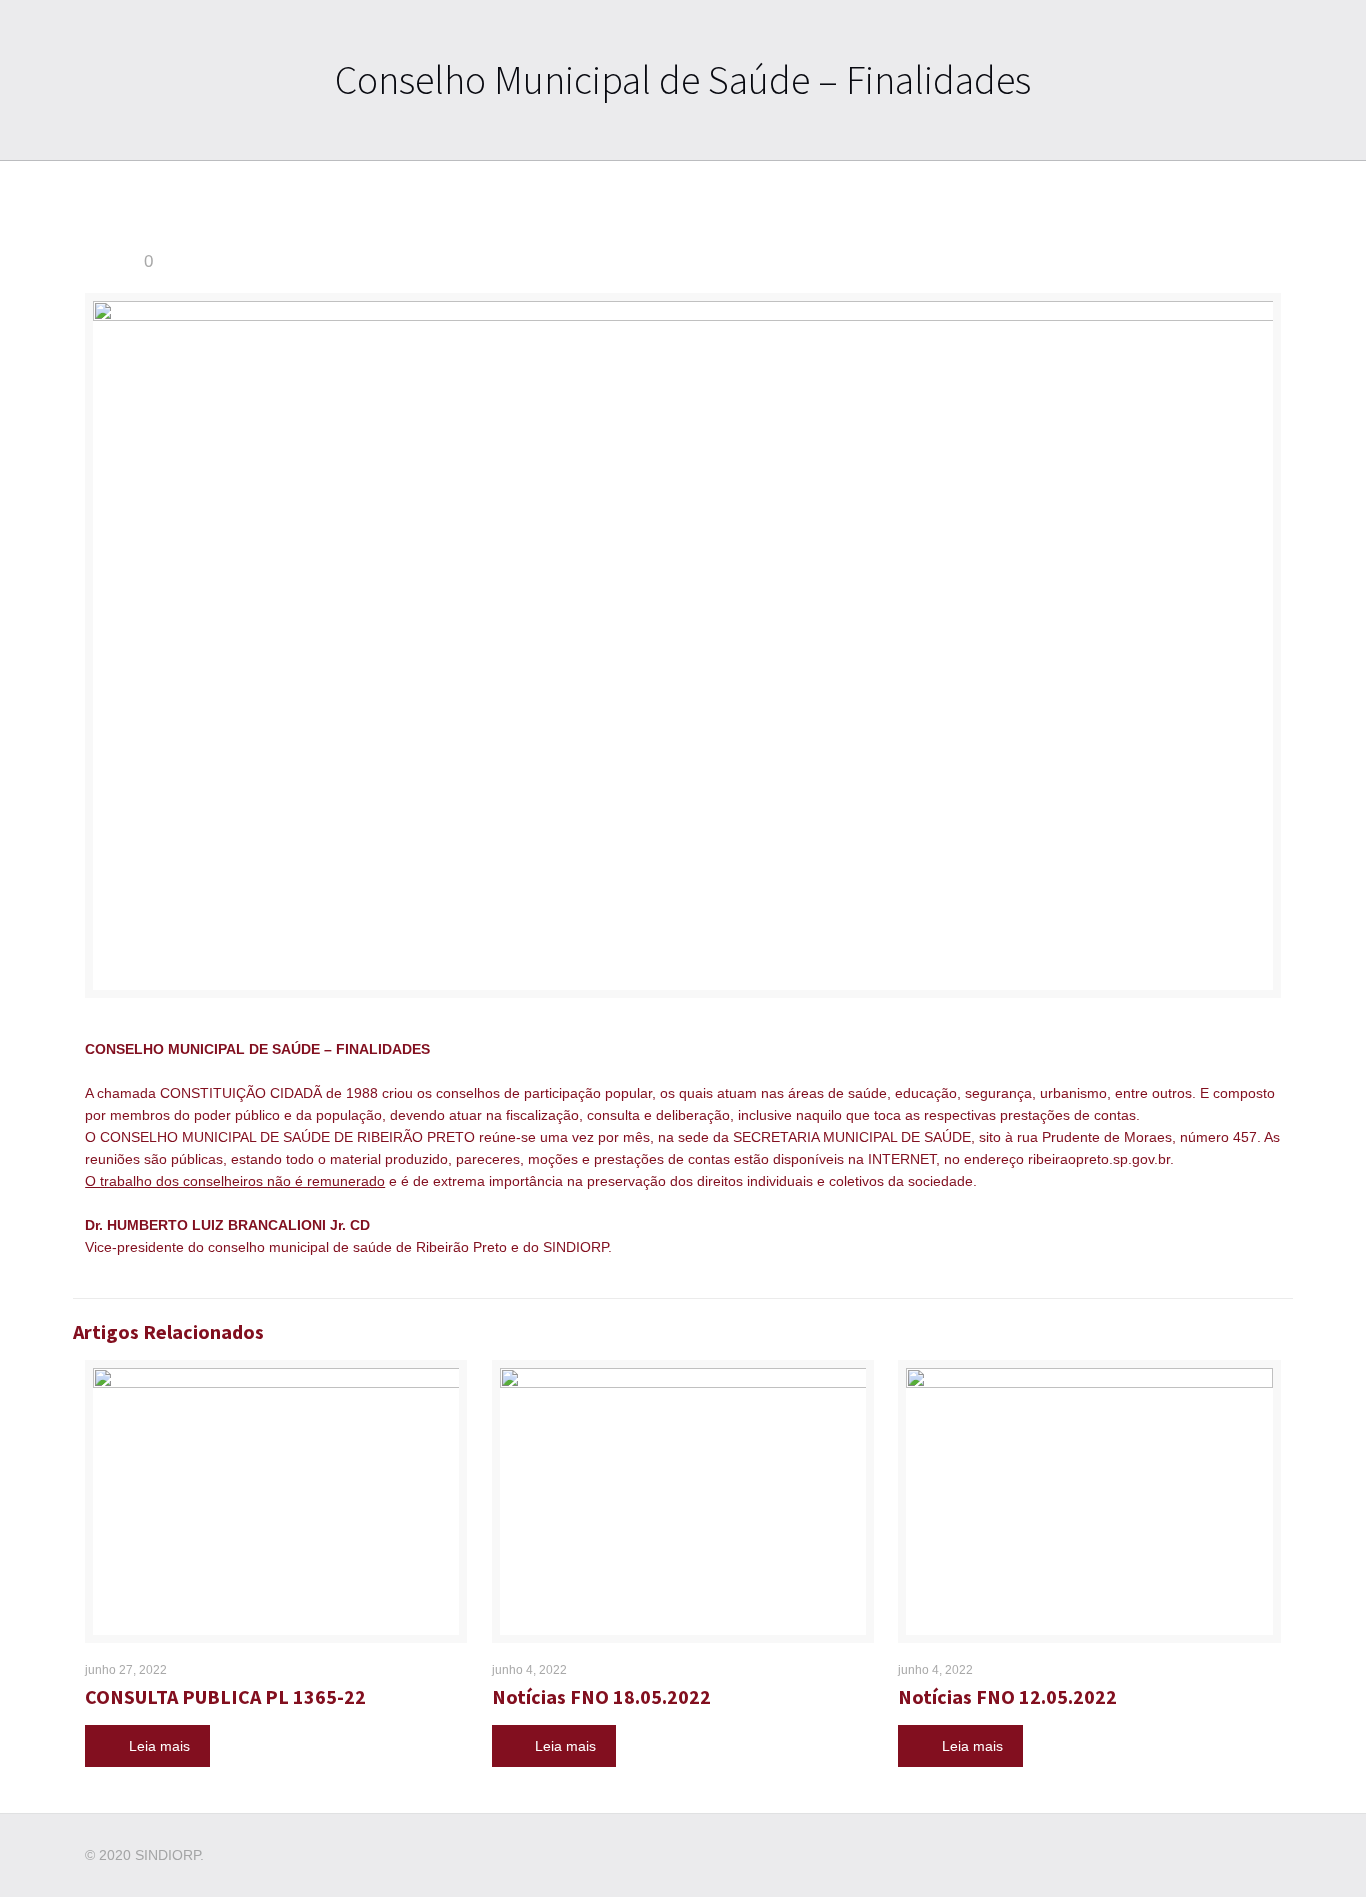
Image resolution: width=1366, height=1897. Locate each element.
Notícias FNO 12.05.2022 (1007, 1696)
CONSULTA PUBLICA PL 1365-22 (225, 1696)
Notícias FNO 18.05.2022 (601, 1696)
